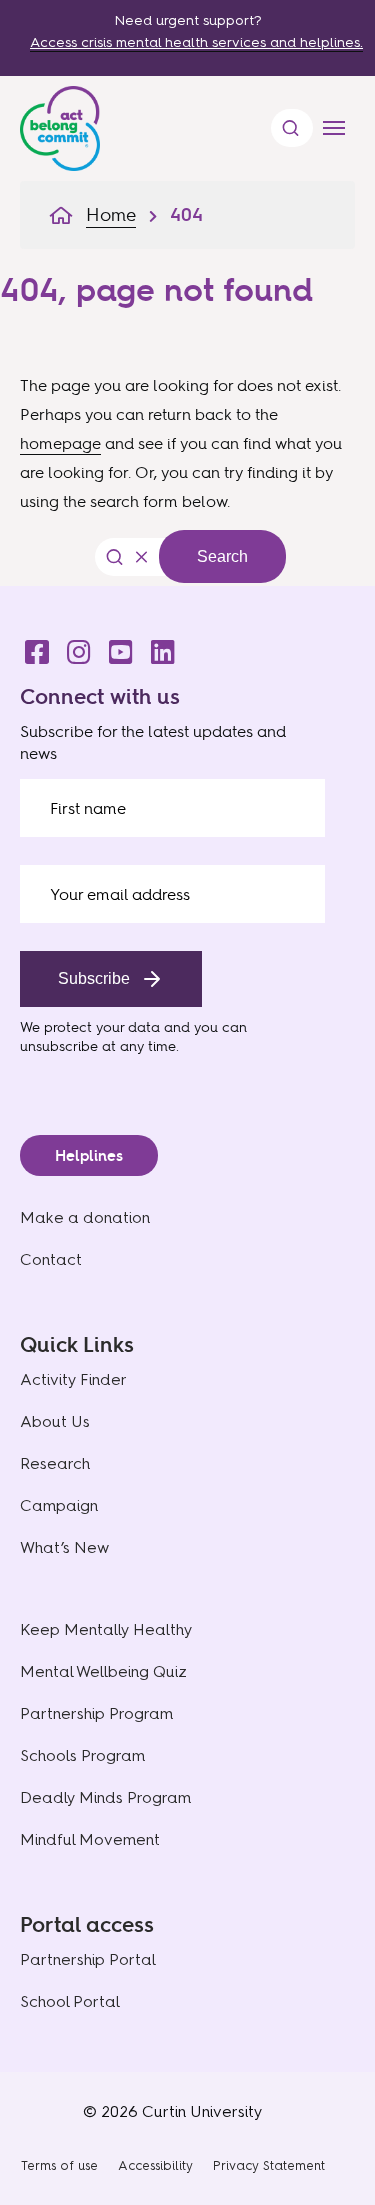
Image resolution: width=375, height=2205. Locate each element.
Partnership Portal (88, 1959)
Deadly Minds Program (105, 1797)
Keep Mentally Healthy (106, 1629)
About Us (55, 1421)
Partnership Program (96, 1713)
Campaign (59, 1505)
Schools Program (82, 1755)
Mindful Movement (90, 1839)
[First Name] (172, 808)
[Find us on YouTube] (115, 647)
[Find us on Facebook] (31, 647)
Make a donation (85, 1217)
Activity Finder (73, 1379)
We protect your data (90, 1026)
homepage (60, 443)
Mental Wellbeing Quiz (103, 1671)
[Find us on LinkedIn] (157, 647)
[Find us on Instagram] (73, 647)
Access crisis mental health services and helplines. (196, 42)
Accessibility (155, 2165)
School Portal (70, 2001)
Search (222, 556)
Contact (51, 1259)
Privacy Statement (269, 2165)
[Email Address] (172, 894)
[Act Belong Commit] (60, 124)
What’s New (64, 1547)
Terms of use (59, 2165)
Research (55, 1463)
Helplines (89, 1155)
